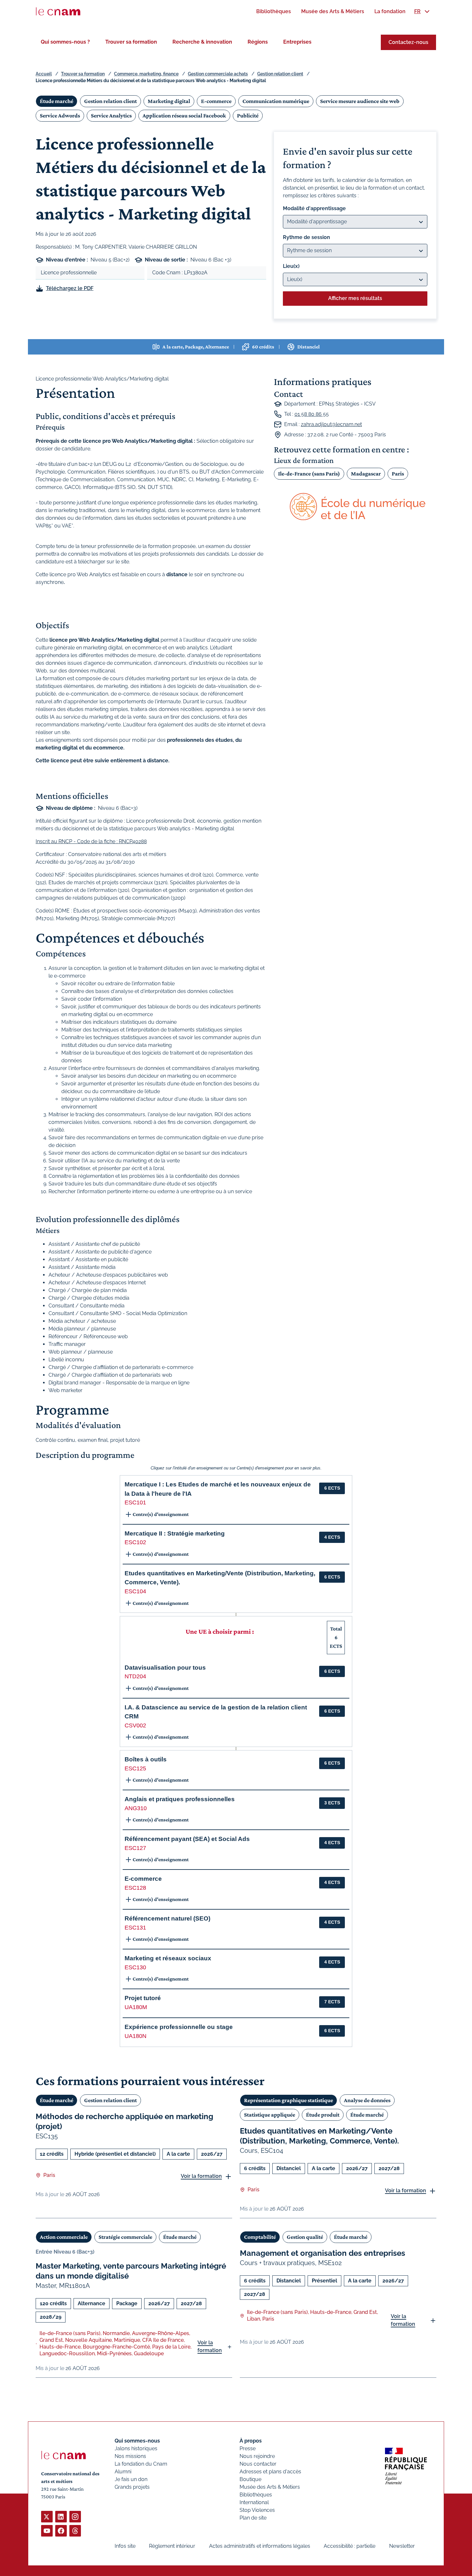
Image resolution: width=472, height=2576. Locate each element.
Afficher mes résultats (355, 298)
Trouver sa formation (131, 42)
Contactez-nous (408, 42)
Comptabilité (260, 2237)
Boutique (250, 2479)
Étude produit (323, 2115)
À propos (251, 2441)
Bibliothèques (256, 2495)
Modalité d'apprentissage (314, 208)
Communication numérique (276, 101)
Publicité (248, 116)
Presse (248, 2448)
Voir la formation (201, 2176)
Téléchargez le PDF (70, 288)
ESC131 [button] (135, 1928)
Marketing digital (169, 101)
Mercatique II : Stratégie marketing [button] (175, 1533)
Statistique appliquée (270, 2115)
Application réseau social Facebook (184, 116)
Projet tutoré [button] (143, 1998)
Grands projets (132, 2487)
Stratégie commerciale (125, 2237)
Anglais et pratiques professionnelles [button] (180, 1799)
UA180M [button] (136, 2007)
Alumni (123, 2472)
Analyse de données (367, 2100)
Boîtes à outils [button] (146, 1759)
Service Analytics (111, 116)
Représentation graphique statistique (288, 2100)
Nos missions (130, 2456)
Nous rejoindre (257, 2456)
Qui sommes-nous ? (65, 42)
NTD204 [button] (135, 1676)
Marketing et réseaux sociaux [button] (168, 1958)
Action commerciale (64, 2237)
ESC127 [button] (135, 1848)
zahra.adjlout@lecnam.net (331, 424)
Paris (398, 474)
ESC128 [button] (135, 1888)
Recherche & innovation (202, 42)
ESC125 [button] (135, 1768)
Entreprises (297, 42)
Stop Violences (257, 2510)
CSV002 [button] (135, 1725)
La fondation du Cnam (141, 2464)
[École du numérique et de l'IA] (355, 507)
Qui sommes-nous (137, 2441)
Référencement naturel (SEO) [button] (167, 1918)
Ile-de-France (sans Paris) (309, 474)
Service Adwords (60, 116)
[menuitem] (274, 11)
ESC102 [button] (135, 1542)
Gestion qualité (305, 2237)
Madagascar (366, 474)
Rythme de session (306, 237)
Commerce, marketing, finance (146, 74)
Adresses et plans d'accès (270, 2472)
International (254, 2502)
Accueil (44, 74)
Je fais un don (131, 2479)
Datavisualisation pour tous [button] (165, 1668)
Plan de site (253, 2518)
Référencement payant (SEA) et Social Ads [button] (187, 1839)
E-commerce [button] (143, 1879)
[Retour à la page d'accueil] (58, 12)
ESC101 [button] (135, 1502)
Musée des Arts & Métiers (270, 2487)
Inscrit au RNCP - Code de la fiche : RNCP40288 (91, 841)
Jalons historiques (136, 2448)
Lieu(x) (291, 266)
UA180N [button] (135, 2036)
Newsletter (402, 2546)
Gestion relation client (280, 74)
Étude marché (57, 101)
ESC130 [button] (135, 1967)
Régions (258, 42)
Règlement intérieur (172, 2546)
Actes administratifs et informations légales (260, 2546)
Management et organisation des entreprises (323, 2253)
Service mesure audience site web (360, 101)
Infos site (125, 2546)
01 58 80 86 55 (312, 414)
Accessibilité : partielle (350, 2546)
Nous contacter (258, 2464)
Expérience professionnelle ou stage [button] (179, 2027)
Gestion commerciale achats (218, 74)
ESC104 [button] (135, 1591)
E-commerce (216, 101)
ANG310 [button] (136, 1808)
